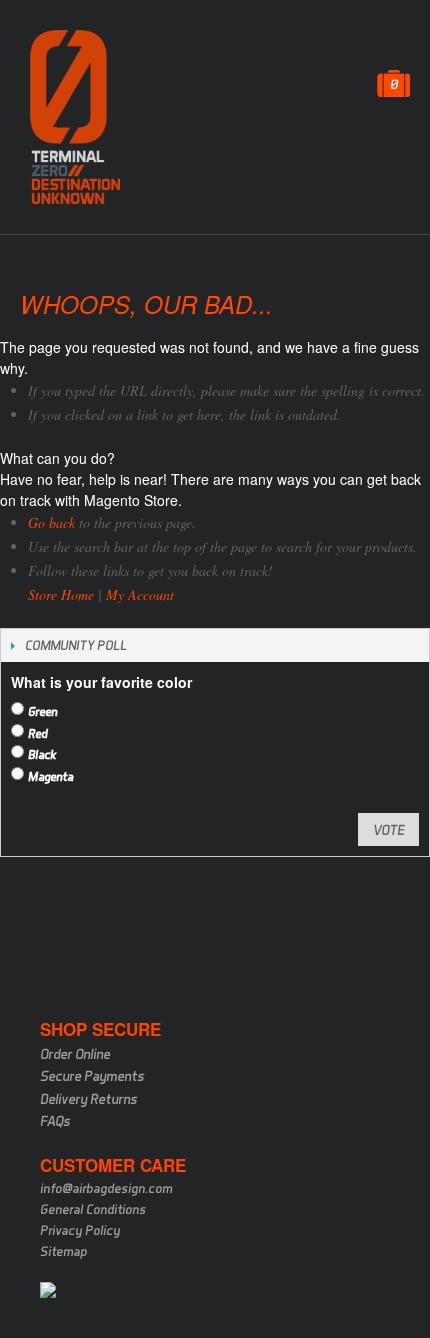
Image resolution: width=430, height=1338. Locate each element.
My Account (140, 594)
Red (37, 733)
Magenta (50, 776)
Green (42, 711)
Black (42, 754)
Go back (51, 522)
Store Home (61, 594)
